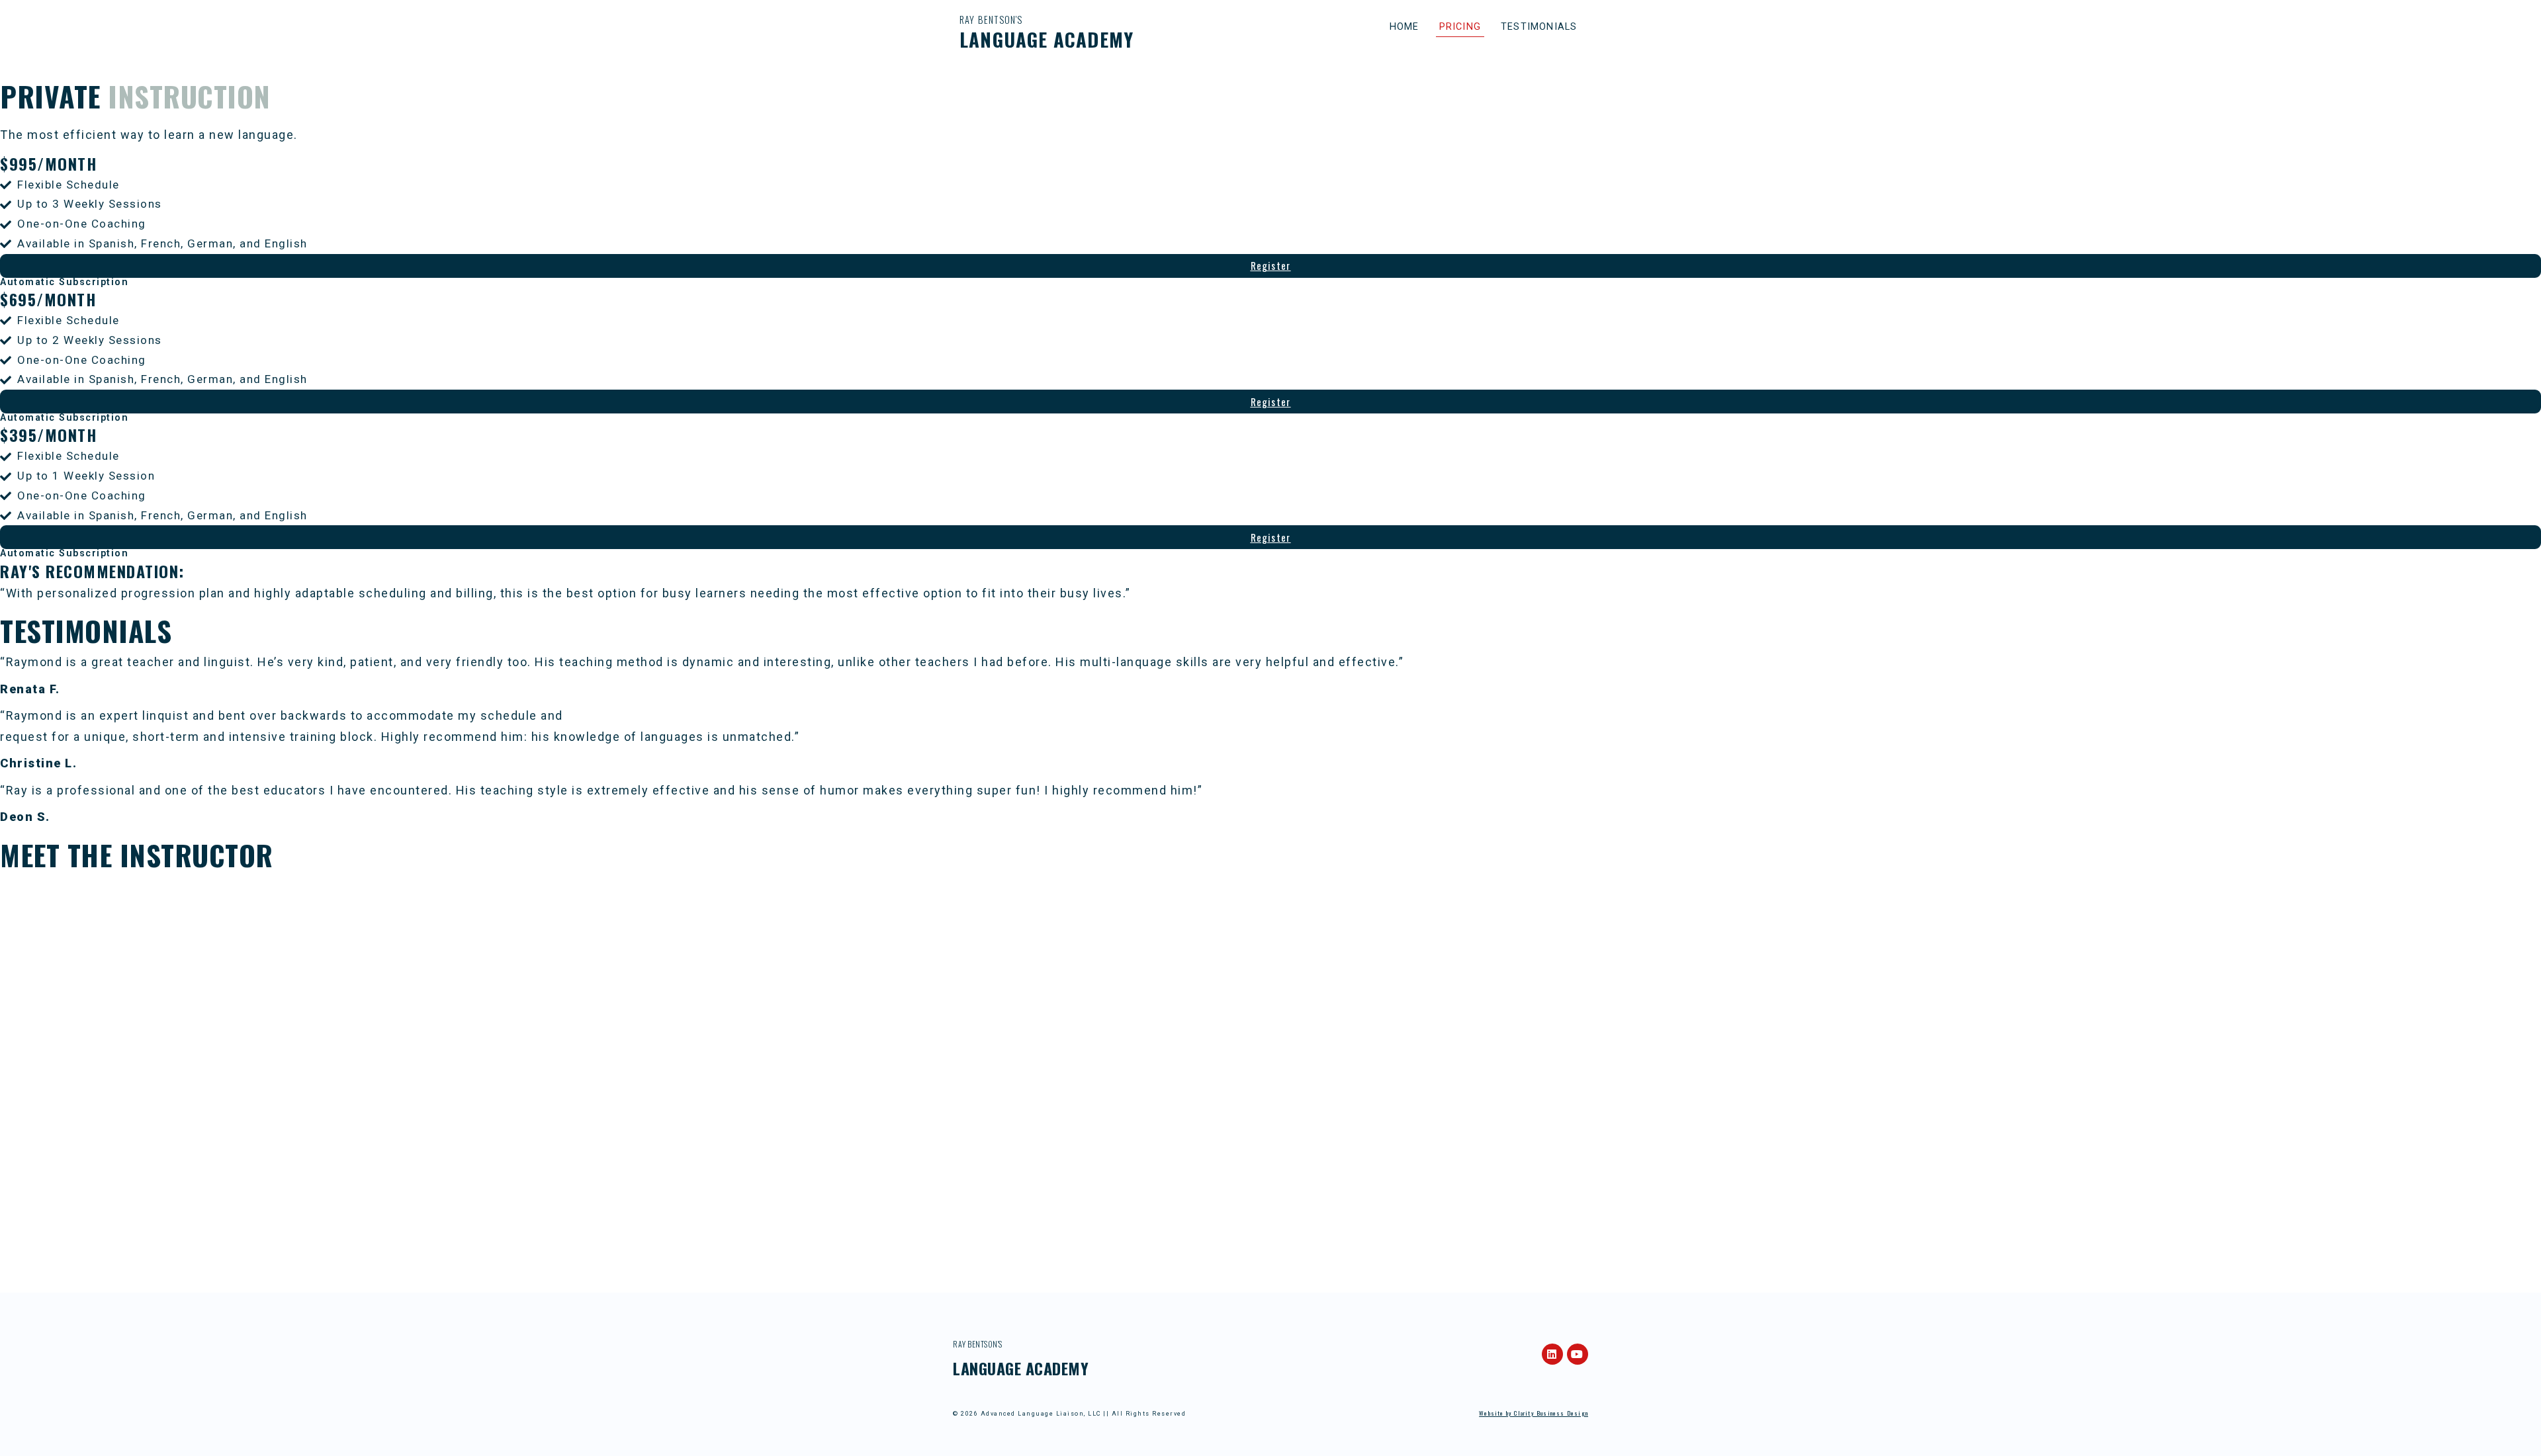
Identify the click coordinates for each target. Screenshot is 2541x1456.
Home (1404, 27)
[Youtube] (1578, 1354)
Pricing (1460, 27)
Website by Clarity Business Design (1534, 1413)
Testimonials (1539, 27)
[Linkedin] (1552, 1354)
